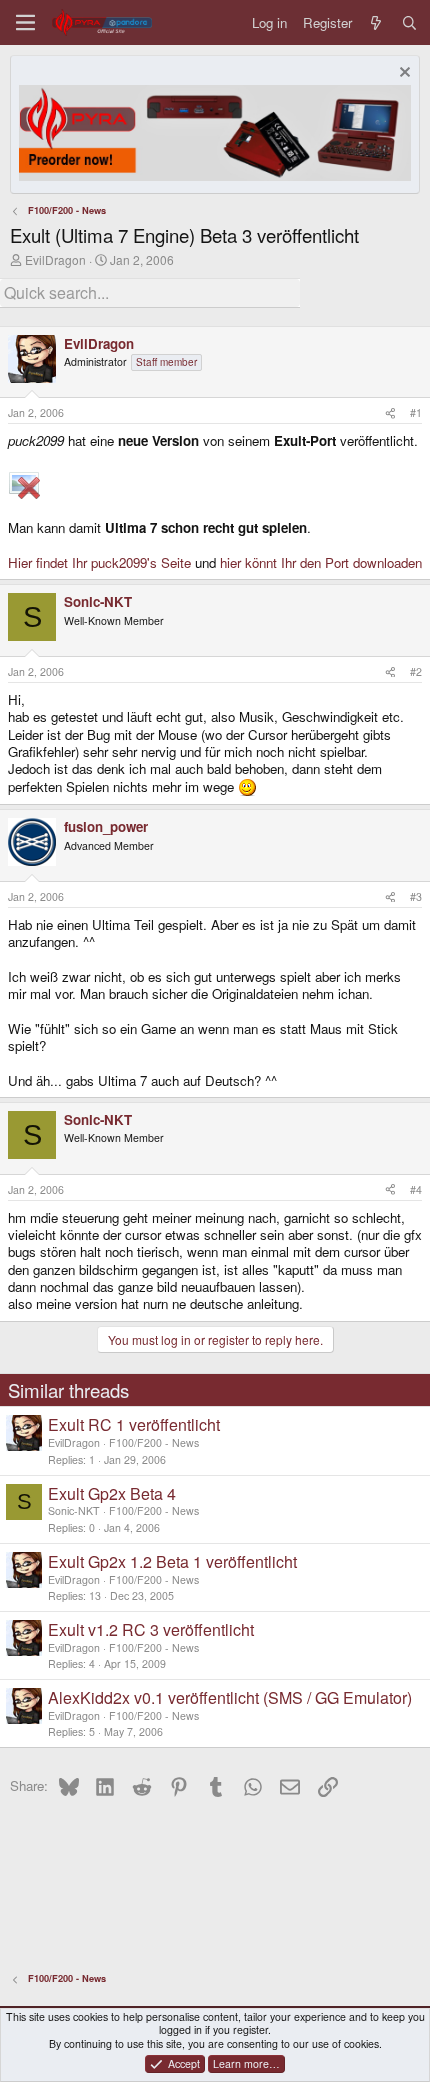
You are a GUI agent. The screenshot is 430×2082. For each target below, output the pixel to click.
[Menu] (25, 22)
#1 (416, 412)
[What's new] (376, 22)
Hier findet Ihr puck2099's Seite (99, 562)
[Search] (409, 22)
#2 (416, 671)
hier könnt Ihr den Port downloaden (321, 562)
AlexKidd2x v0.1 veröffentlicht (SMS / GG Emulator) (230, 1697)
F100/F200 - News (154, 1442)
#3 (416, 896)
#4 (416, 1189)
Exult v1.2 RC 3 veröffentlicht (151, 1629)
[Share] (390, 413)
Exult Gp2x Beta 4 (112, 1493)
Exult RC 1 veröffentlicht (134, 1424)
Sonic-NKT (74, 1510)
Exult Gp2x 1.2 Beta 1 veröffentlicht (172, 1561)
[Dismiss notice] (402, 74)
